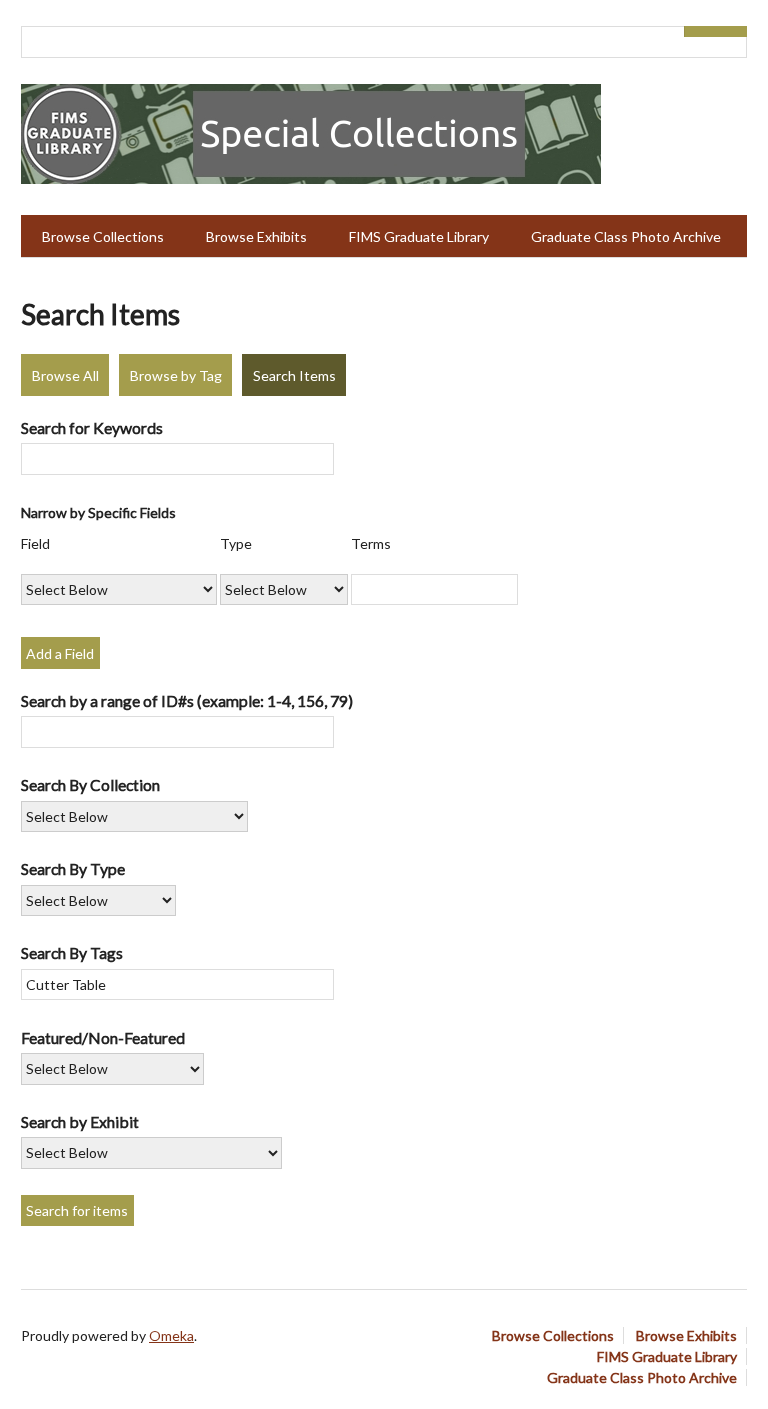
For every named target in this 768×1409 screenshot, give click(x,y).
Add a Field (60, 653)
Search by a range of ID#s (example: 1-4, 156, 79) (187, 700)
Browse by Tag (176, 375)
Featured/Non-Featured (103, 1037)
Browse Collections (103, 236)
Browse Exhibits (256, 236)
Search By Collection (90, 784)
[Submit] (732, 31)
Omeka (171, 1335)
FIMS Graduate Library (419, 236)
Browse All (65, 375)
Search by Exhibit (80, 1121)
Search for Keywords (92, 427)
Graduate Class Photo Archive (626, 236)
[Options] (700, 31)
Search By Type (73, 868)
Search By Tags (72, 952)
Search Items (294, 375)
